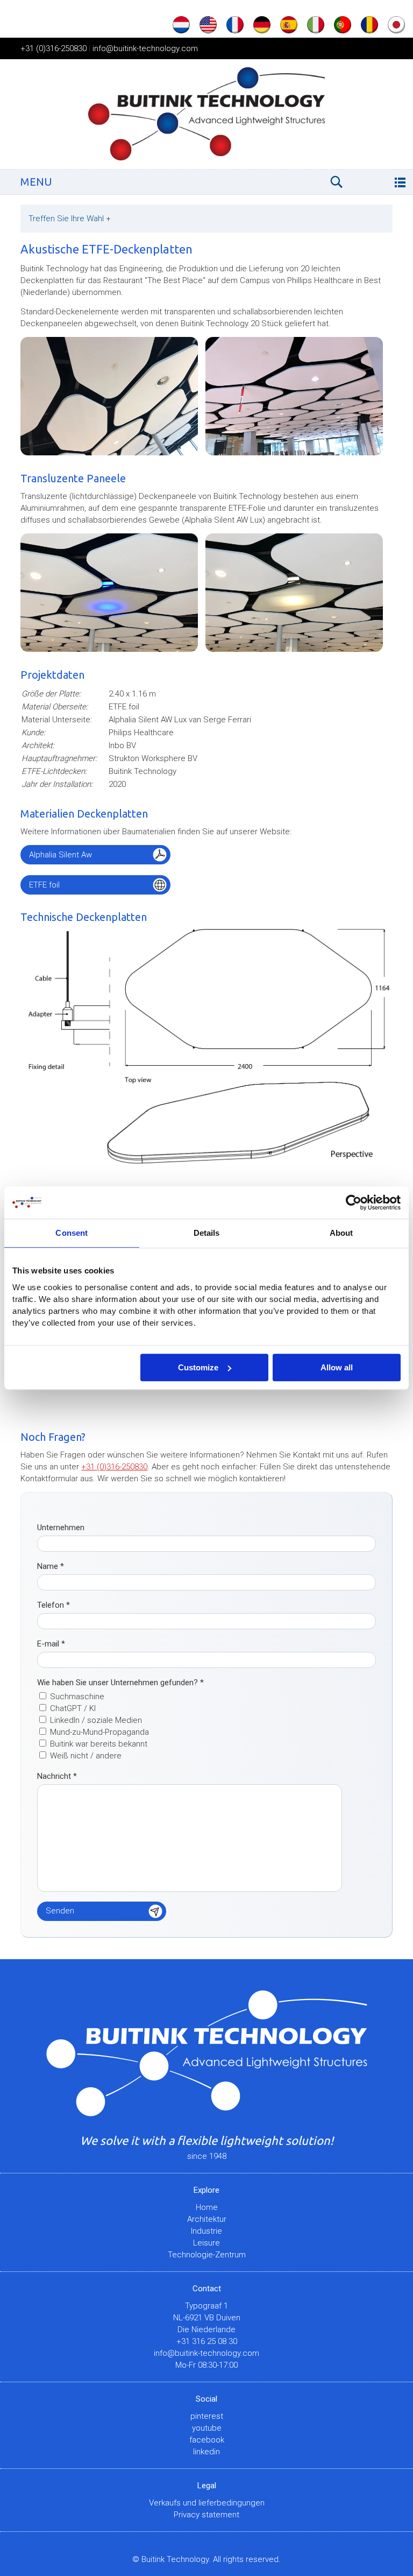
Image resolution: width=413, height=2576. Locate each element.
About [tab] (341, 1233)
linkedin (206, 2452)
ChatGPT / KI (73, 1708)
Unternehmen (61, 1528)
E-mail (51, 1644)
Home (207, 2207)
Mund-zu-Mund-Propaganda (99, 1732)
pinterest (207, 2416)
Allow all (337, 1367)
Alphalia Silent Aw (60, 855)
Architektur (207, 2219)
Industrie (206, 2231)
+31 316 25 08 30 (207, 2341)
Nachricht (57, 1776)
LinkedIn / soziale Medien (96, 1720)
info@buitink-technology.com (145, 48)
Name (51, 1566)
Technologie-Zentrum (207, 2255)
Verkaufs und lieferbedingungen (207, 2503)
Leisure (206, 2243)
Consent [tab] (72, 1233)
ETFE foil (44, 885)
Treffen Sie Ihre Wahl (70, 219)
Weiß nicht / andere (86, 1756)
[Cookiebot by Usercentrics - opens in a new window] (354, 1202)
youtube (207, 2428)
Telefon (54, 1605)
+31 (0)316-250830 (54, 48)
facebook (207, 2440)
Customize (198, 1367)
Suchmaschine (77, 1697)
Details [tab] (207, 1233)
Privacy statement (206, 2515)
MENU (36, 182)
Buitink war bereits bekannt (99, 1744)
